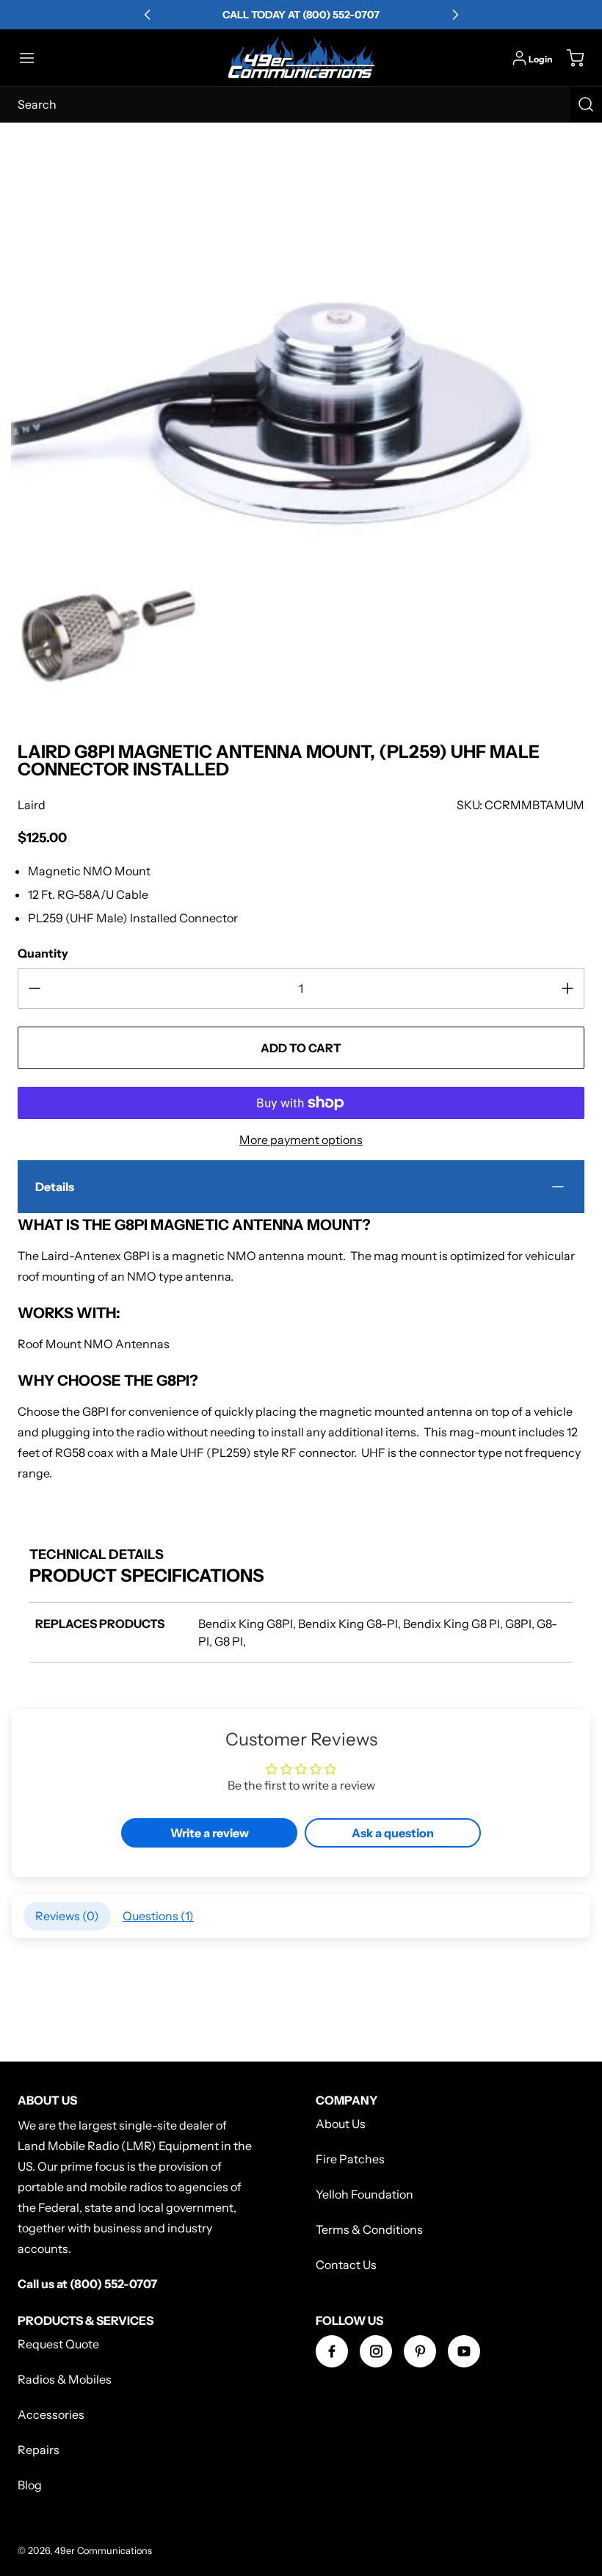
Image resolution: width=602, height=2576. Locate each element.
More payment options (301, 1140)
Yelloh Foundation (365, 2194)
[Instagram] (376, 2351)
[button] (34, 58)
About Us (341, 2124)
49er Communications (103, 2551)
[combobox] (301, 104)
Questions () (158, 1916)
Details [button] (55, 1187)
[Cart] (568, 58)
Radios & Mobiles (65, 2379)
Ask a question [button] (393, 1833)
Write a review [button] (210, 1833)
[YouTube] (464, 2351)
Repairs (39, 2450)
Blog (30, 2485)
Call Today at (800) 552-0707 (301, 15)
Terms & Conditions (369, 2229)
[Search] (586, 104)
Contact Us (346, 2265)
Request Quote (58, 2344)
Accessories (51, 2414)
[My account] (519, 58)
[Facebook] (332, 2351)
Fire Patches (350, 2159)
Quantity (43, 953)
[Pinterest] (420, 2351)
